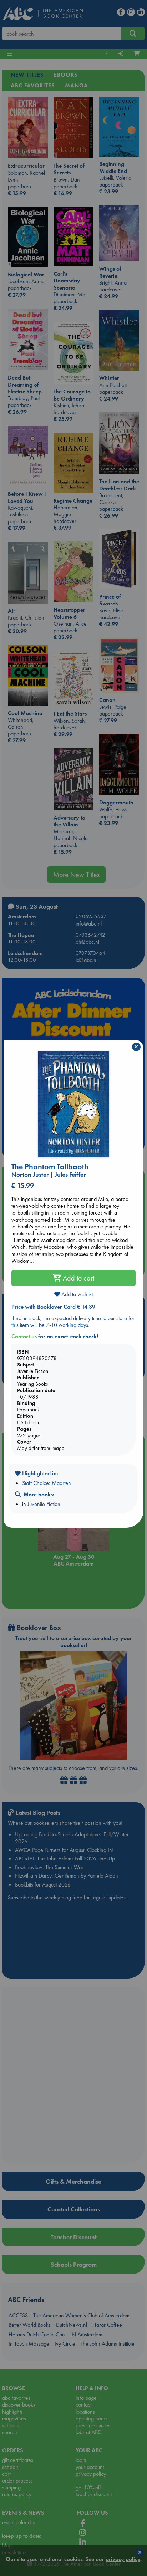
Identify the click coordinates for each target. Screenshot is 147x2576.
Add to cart (78, 1278)
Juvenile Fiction (44, 1504)
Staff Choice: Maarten (47, 1483)
